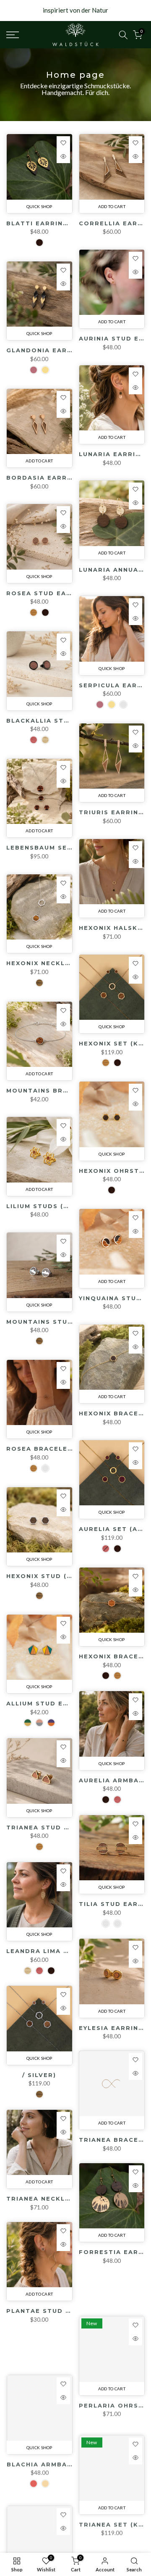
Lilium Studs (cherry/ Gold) (64, 1206)
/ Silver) (39, 2085)
